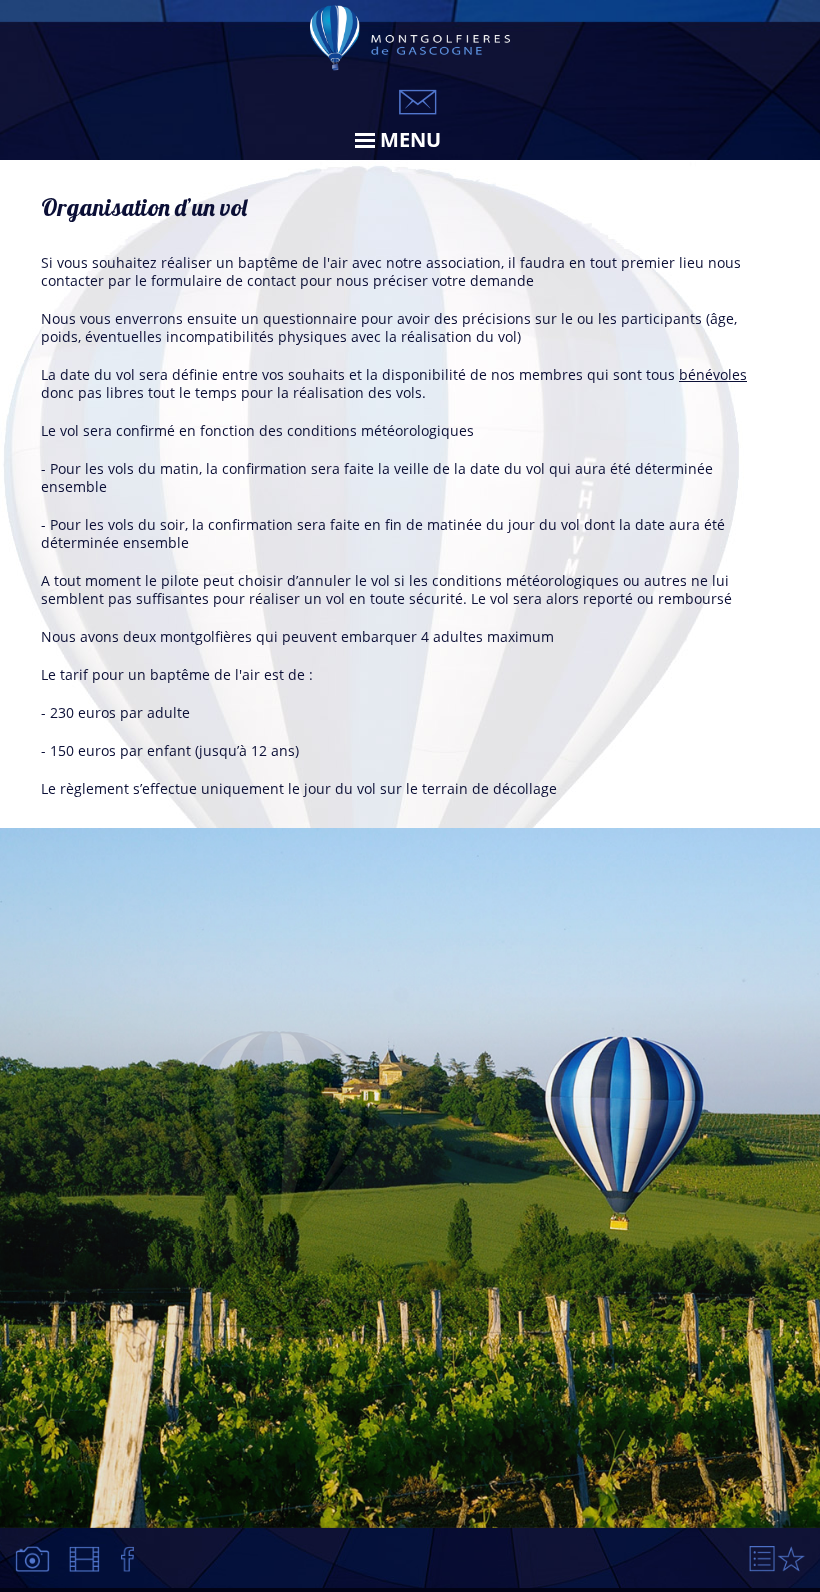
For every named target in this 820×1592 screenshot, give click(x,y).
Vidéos (86, 1559)
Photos (33, 1559)
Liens (763, 1559)
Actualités (128, 1559)
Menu (410, 139)
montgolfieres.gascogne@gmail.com (418, 102)
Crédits (791, 1559)
